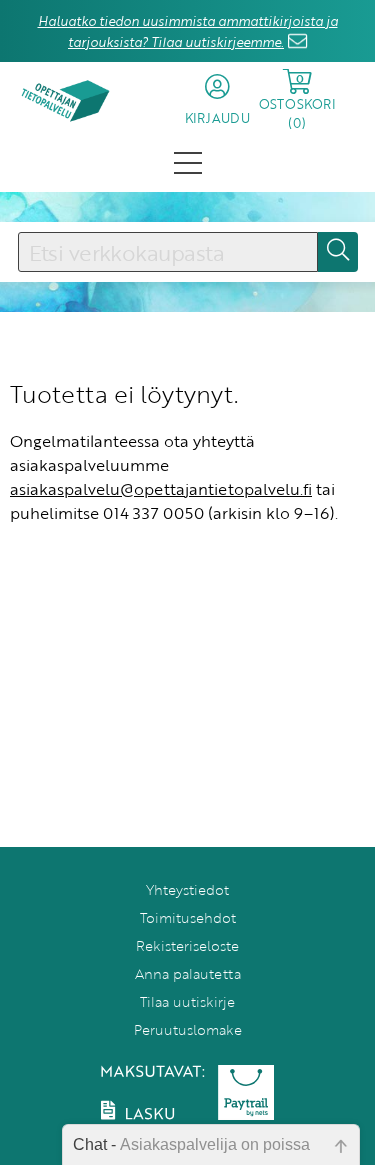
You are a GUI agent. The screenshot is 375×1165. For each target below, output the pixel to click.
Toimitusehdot (188, 917)
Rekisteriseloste (187, 945)
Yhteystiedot (187, 889)
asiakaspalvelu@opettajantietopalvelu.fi (161, 489)
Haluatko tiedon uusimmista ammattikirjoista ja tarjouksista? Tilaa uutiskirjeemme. (188, 31)
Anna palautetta (188, 973)
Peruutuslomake (188, 1029)
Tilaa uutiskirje (187, 1001)
